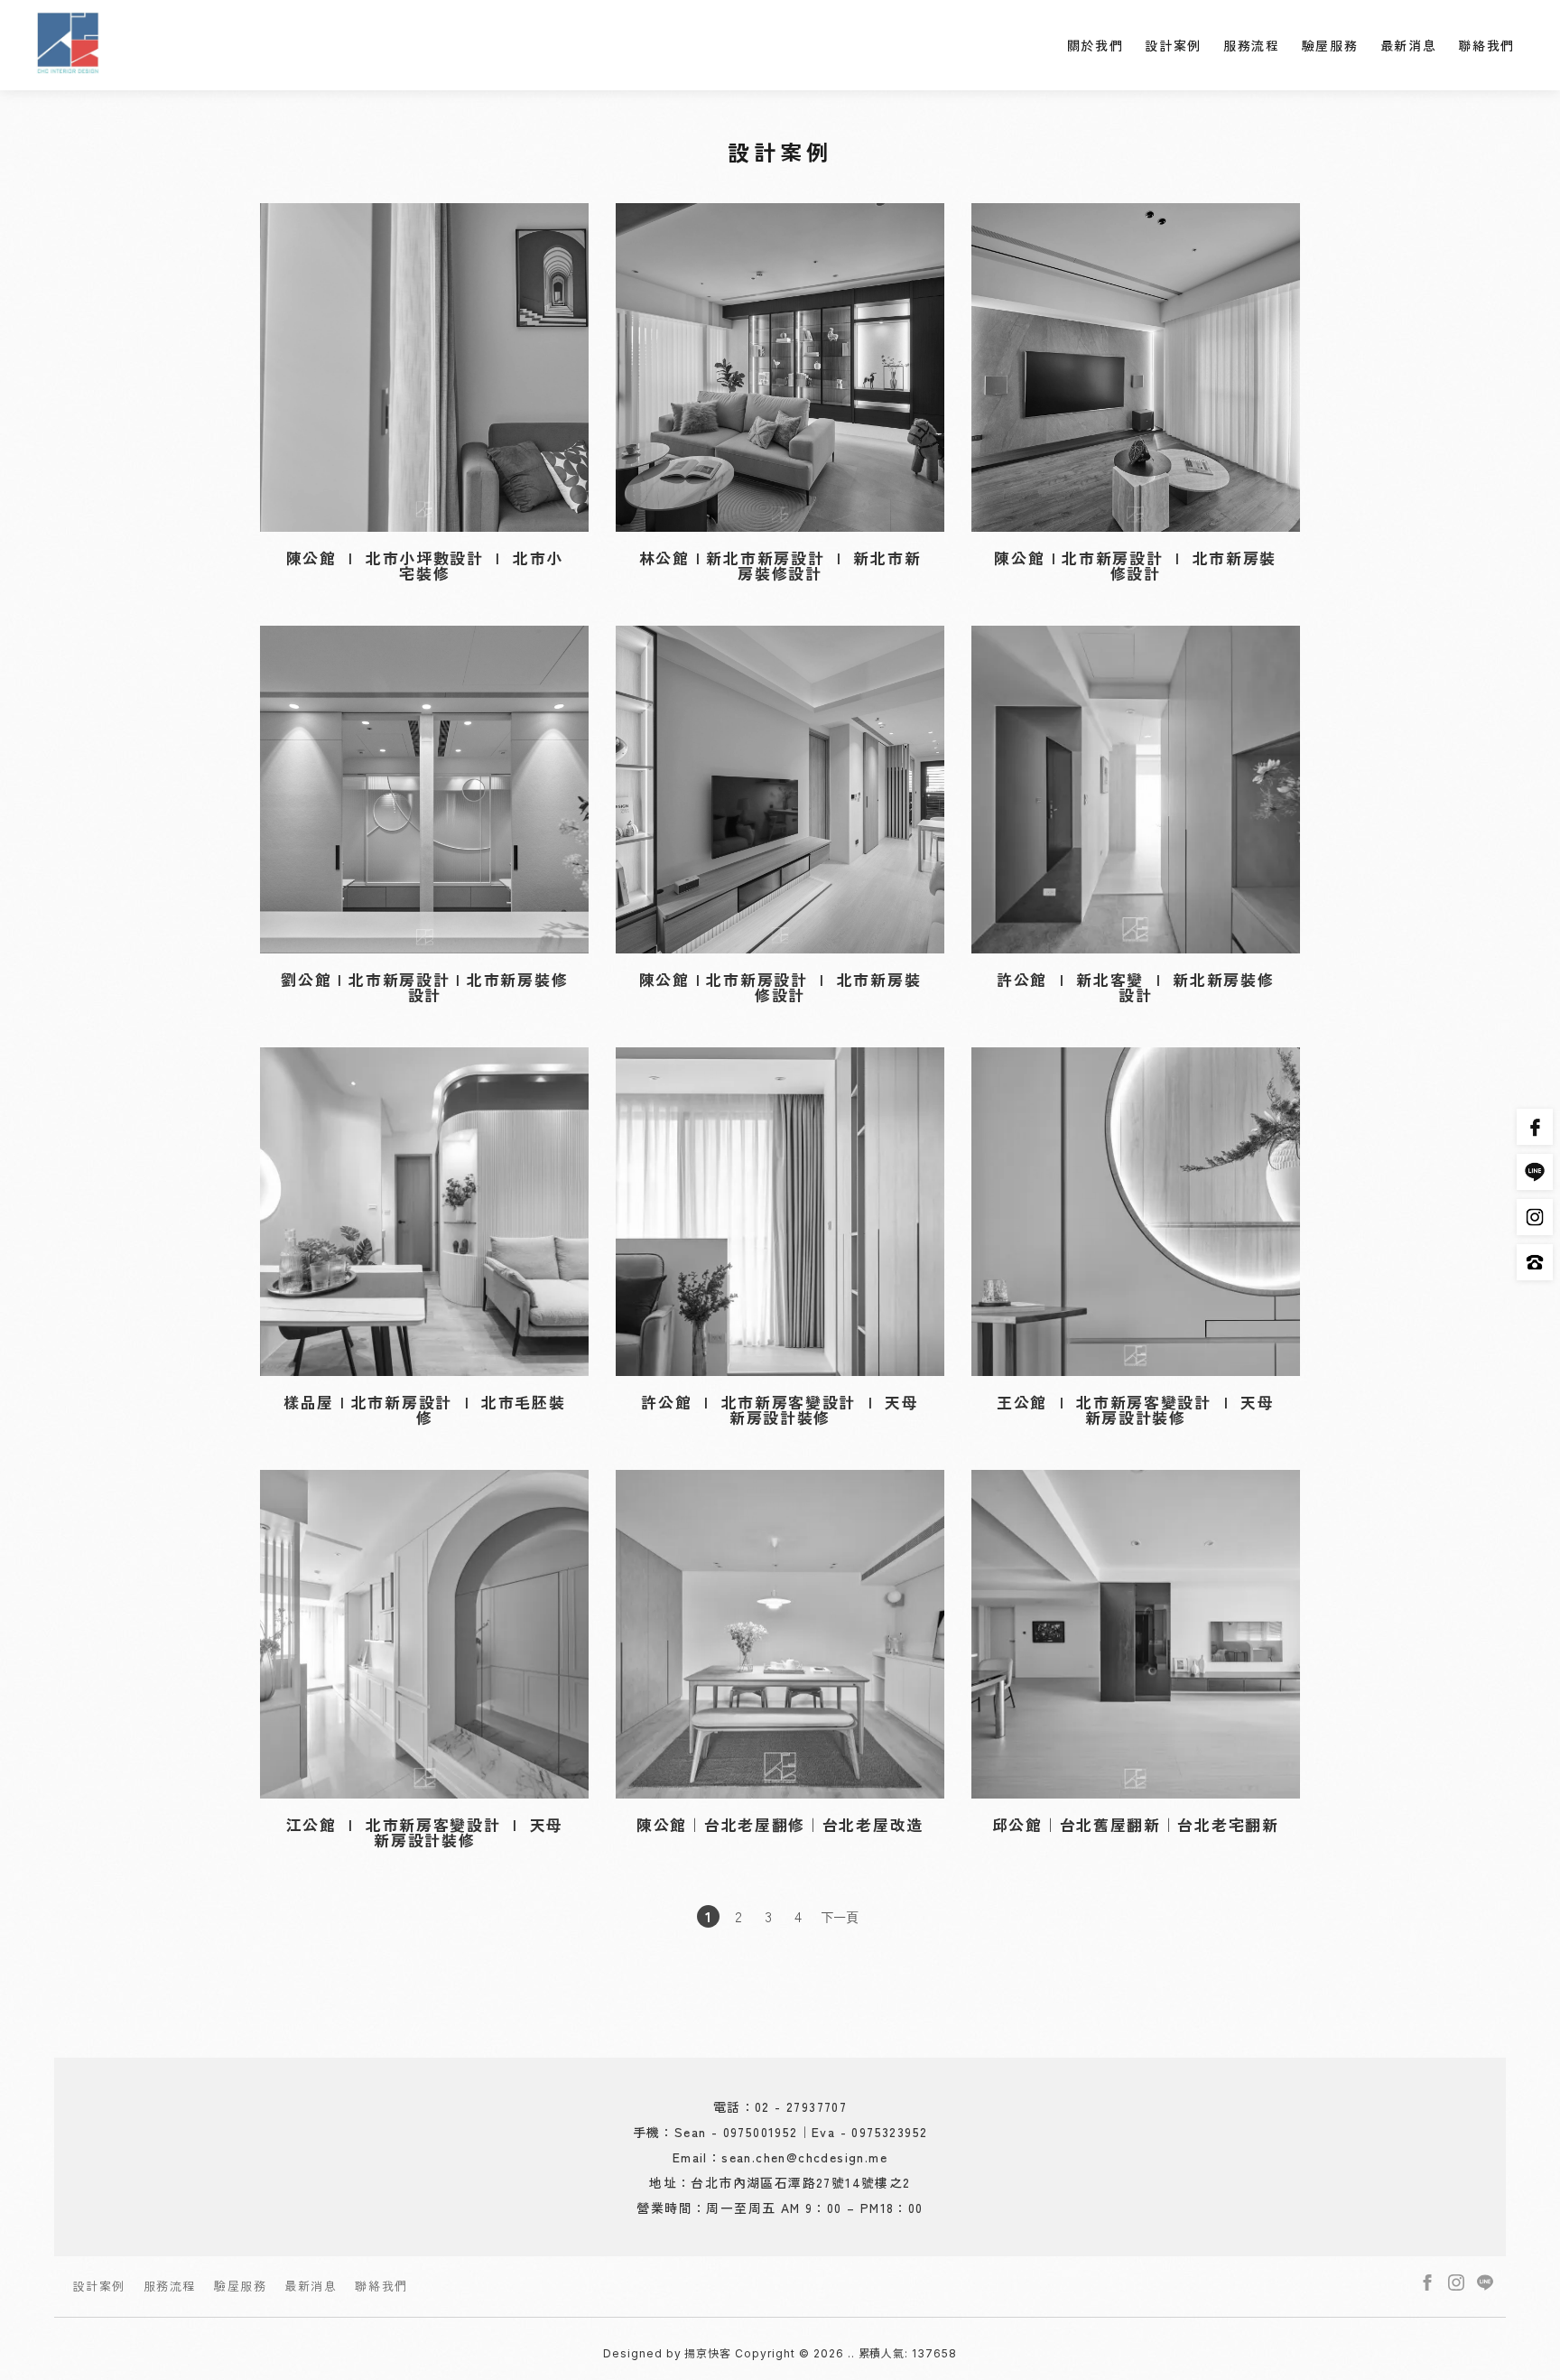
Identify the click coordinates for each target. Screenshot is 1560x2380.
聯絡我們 (1486, 45)
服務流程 (1252, 45)
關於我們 (1096, 45)
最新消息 (1409, 45)
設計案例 (1173, 45)
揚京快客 (708, 2353)
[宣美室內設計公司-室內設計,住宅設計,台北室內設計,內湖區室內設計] (68, 45)
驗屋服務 (1330, 45)
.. (851, 2353)
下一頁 (840, 1916)
